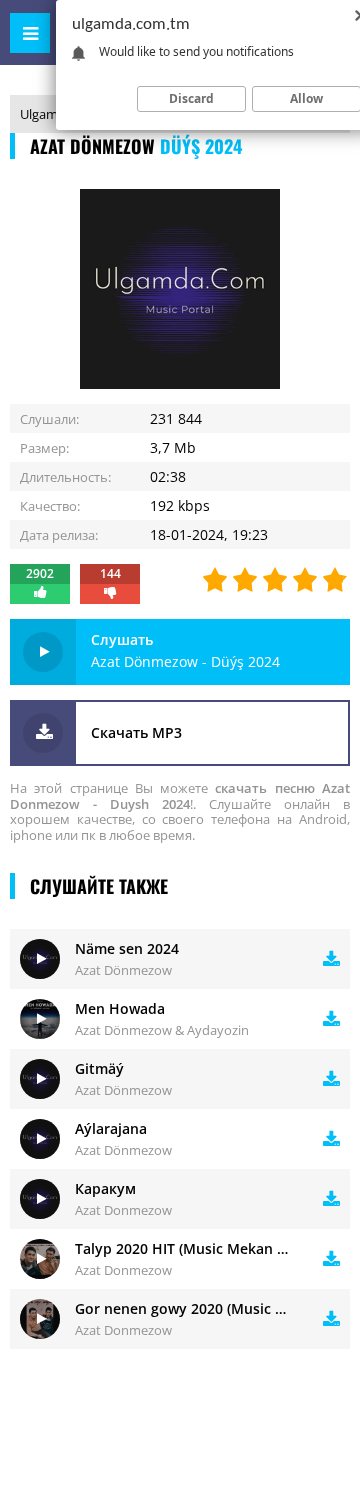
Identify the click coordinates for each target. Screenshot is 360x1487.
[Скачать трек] (331, 959)
